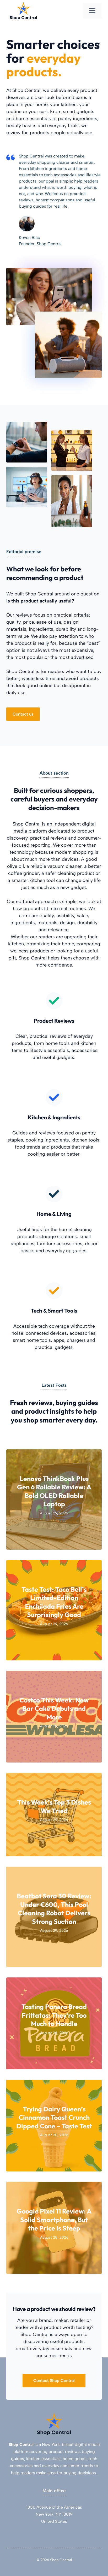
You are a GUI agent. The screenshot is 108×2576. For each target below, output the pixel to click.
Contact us (23, 714)
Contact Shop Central (54, 2381)
